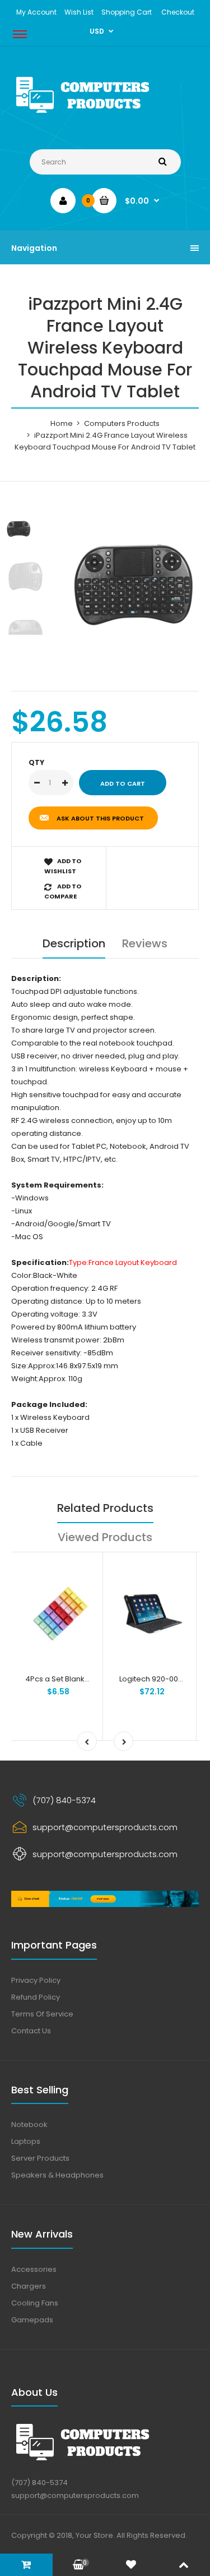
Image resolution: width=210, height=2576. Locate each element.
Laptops (26, 2141)
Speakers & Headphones (57, 2175)
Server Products (40, 2158)
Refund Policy (36, 1997)
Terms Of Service (42, 2014)
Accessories (34, 2269)
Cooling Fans (35, 2303)
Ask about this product (100, 818)
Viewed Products (105, 1537)
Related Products (105, 1508)
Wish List (79, 12)
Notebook (29, 2124)
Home (62, 423)
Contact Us (31, 2031)
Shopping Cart (127, 12)
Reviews (145, 943)
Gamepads (32, 2320)
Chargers (29, 2286)
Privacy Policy (36, 1980)
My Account (36, 12)
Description (74, 943)
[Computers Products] (105, 115)
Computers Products (122, 423)
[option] (133, 581)
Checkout (178, 12)
